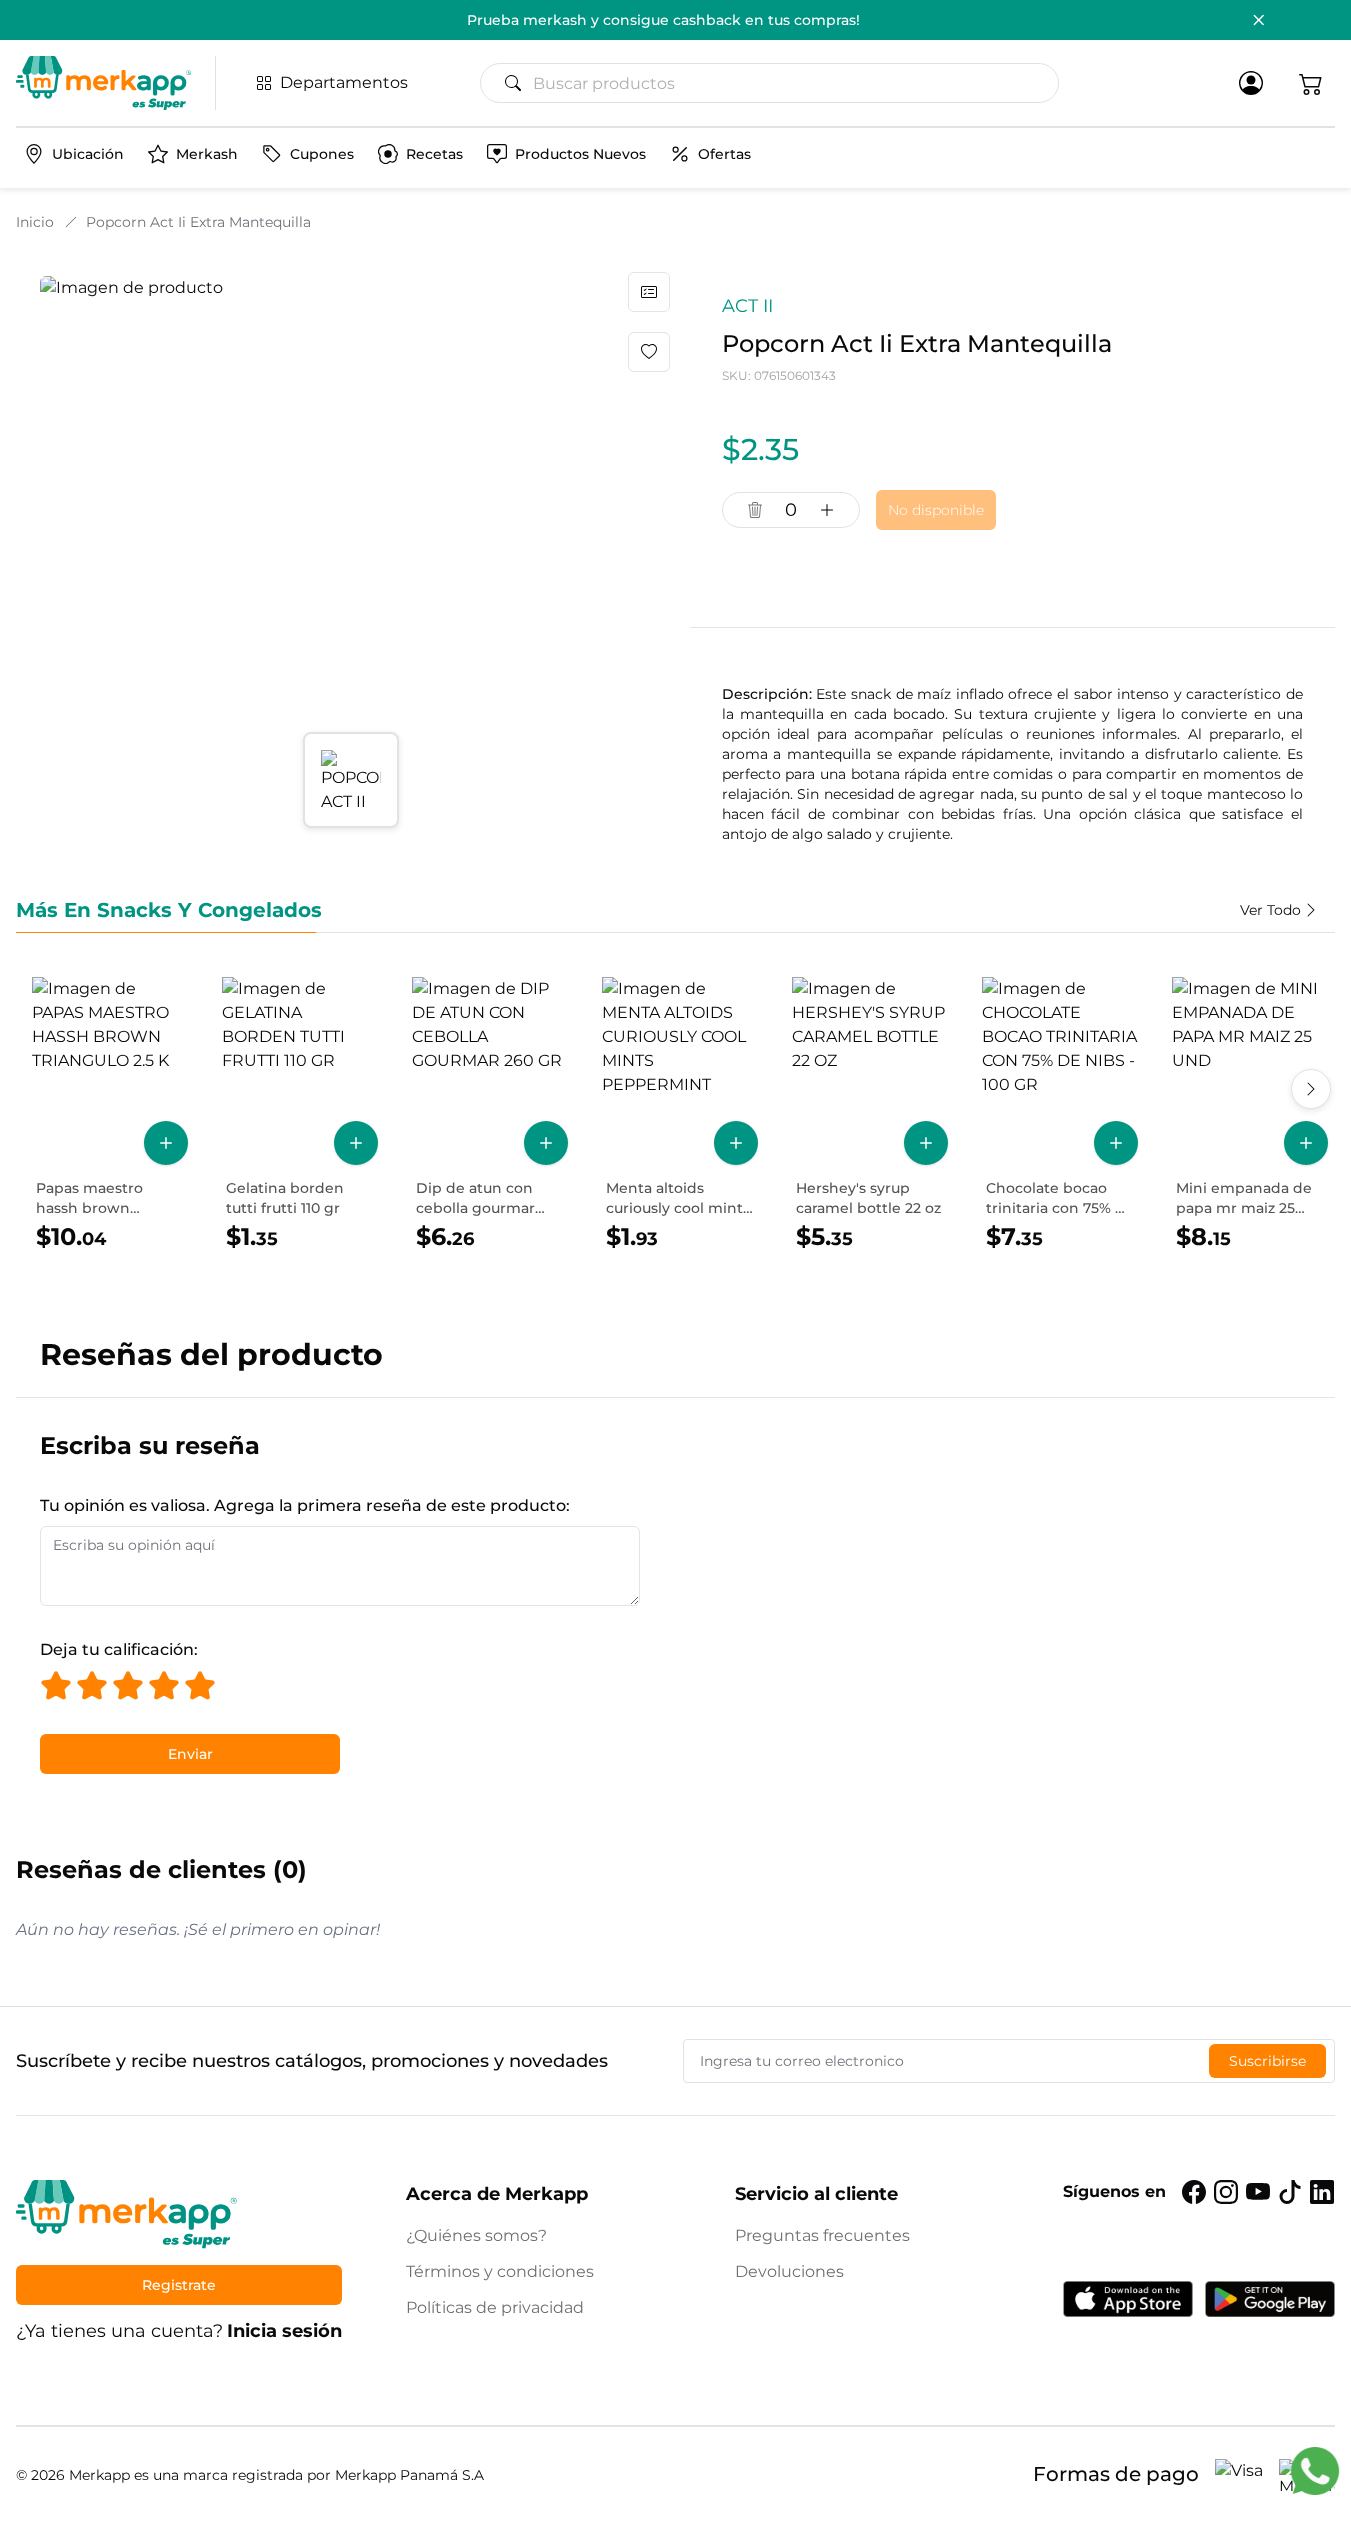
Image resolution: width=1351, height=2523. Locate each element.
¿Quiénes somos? (476, 2235)
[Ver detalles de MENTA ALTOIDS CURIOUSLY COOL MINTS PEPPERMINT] (680, 1115)
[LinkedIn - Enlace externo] (1322, 2192)
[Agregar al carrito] (166, 1143)
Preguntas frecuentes (822, 2235)
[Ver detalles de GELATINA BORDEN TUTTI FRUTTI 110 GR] (300, 1115)
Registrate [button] (179, 2285)
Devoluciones (789, 2271)
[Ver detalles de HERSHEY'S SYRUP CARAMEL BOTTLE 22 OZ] (870, 1115)
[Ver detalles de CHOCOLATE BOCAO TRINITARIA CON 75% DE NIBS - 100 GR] (1060, 1115)
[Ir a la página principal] (103, 83)
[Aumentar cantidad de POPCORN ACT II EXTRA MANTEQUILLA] (827, 510)
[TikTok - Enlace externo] (1290, 2192)
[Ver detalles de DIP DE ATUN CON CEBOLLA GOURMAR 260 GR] (490, 1115)
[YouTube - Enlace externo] (1258, 2192)
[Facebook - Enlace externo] (1194, 2192)
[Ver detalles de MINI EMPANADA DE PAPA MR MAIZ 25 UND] (1250, 1115)
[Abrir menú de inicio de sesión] (1251, 83)
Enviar (190, 1754)
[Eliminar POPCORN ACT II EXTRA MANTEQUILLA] (755, 510)
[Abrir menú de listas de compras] (649, 292)
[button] (1311, 83)
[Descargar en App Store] (1128, 2299)
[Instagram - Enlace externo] (1226, 2192)
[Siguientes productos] (1311, 1089)
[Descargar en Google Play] (1270, 2299)
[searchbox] (777, 83)
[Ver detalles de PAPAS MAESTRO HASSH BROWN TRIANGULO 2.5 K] (110, 1115)
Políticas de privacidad (495, 2307)
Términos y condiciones (500, 2271)
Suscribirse (1267, 2061)
